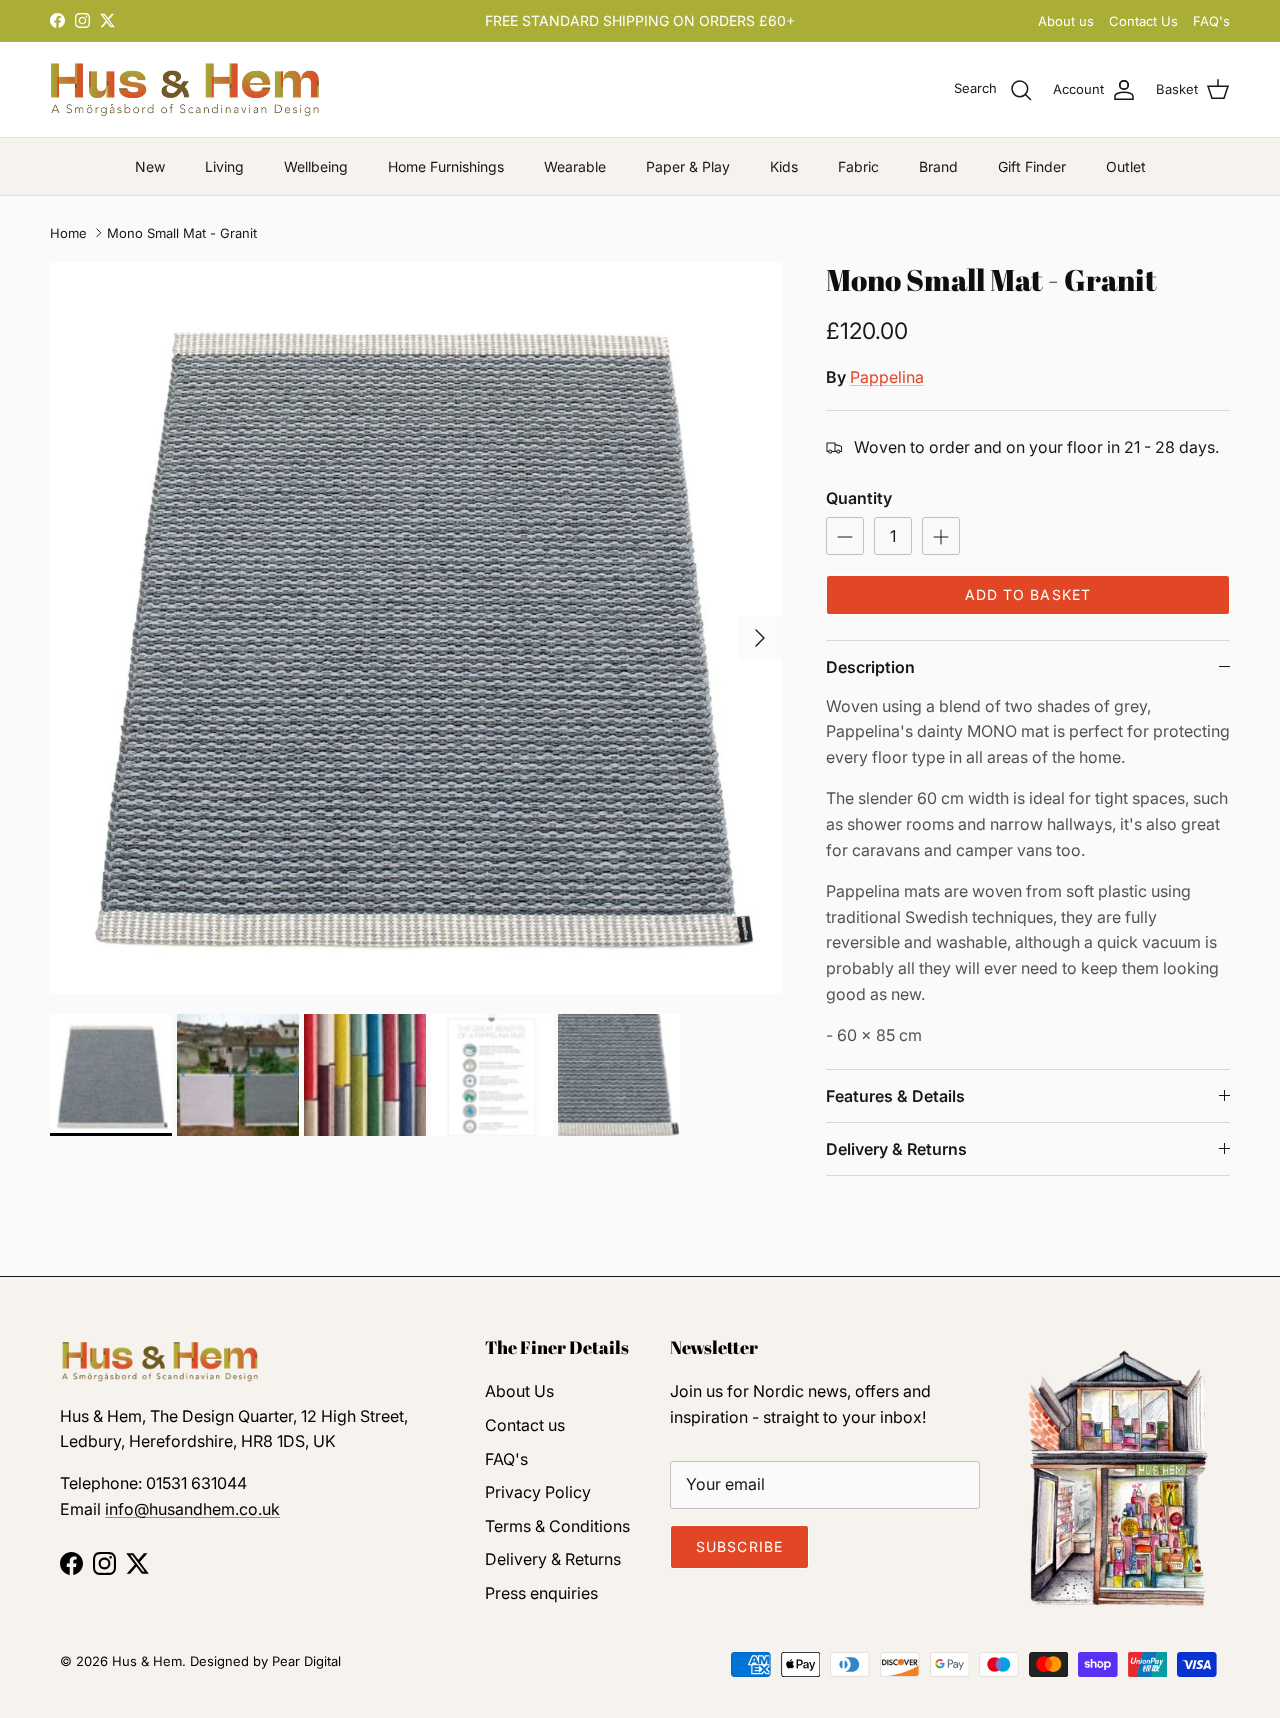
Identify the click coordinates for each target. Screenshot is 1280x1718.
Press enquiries (541, 1593)
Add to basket (1028, 594)
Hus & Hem (147, 1661)
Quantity (859, 498)
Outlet (1126, 166)
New (150, 166)
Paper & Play (688, 166)
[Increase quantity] (941, 536)
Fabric (858, 166)
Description (870, 667)
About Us (519, 1391)
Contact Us (1143, 21)
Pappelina (887, 377)
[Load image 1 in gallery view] (416, 628)
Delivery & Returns (896, 1149)
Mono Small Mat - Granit (182, 233)
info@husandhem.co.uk (192, 1509)
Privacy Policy (538, 1492)
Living (224, 166)
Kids (784, 166)
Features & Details (895, 1096)
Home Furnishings (446, 166)
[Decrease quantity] (845, 536)
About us (1066, 21)
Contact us (525, 1425)
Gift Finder (1032, 166)
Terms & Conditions (557, 1526)
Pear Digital (306, 1661)
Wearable (575, 166)
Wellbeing (316, 166)
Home (68, 233)
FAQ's (1211, 21)
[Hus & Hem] (185, 89)
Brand (938, 166)
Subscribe (739, 1546)
